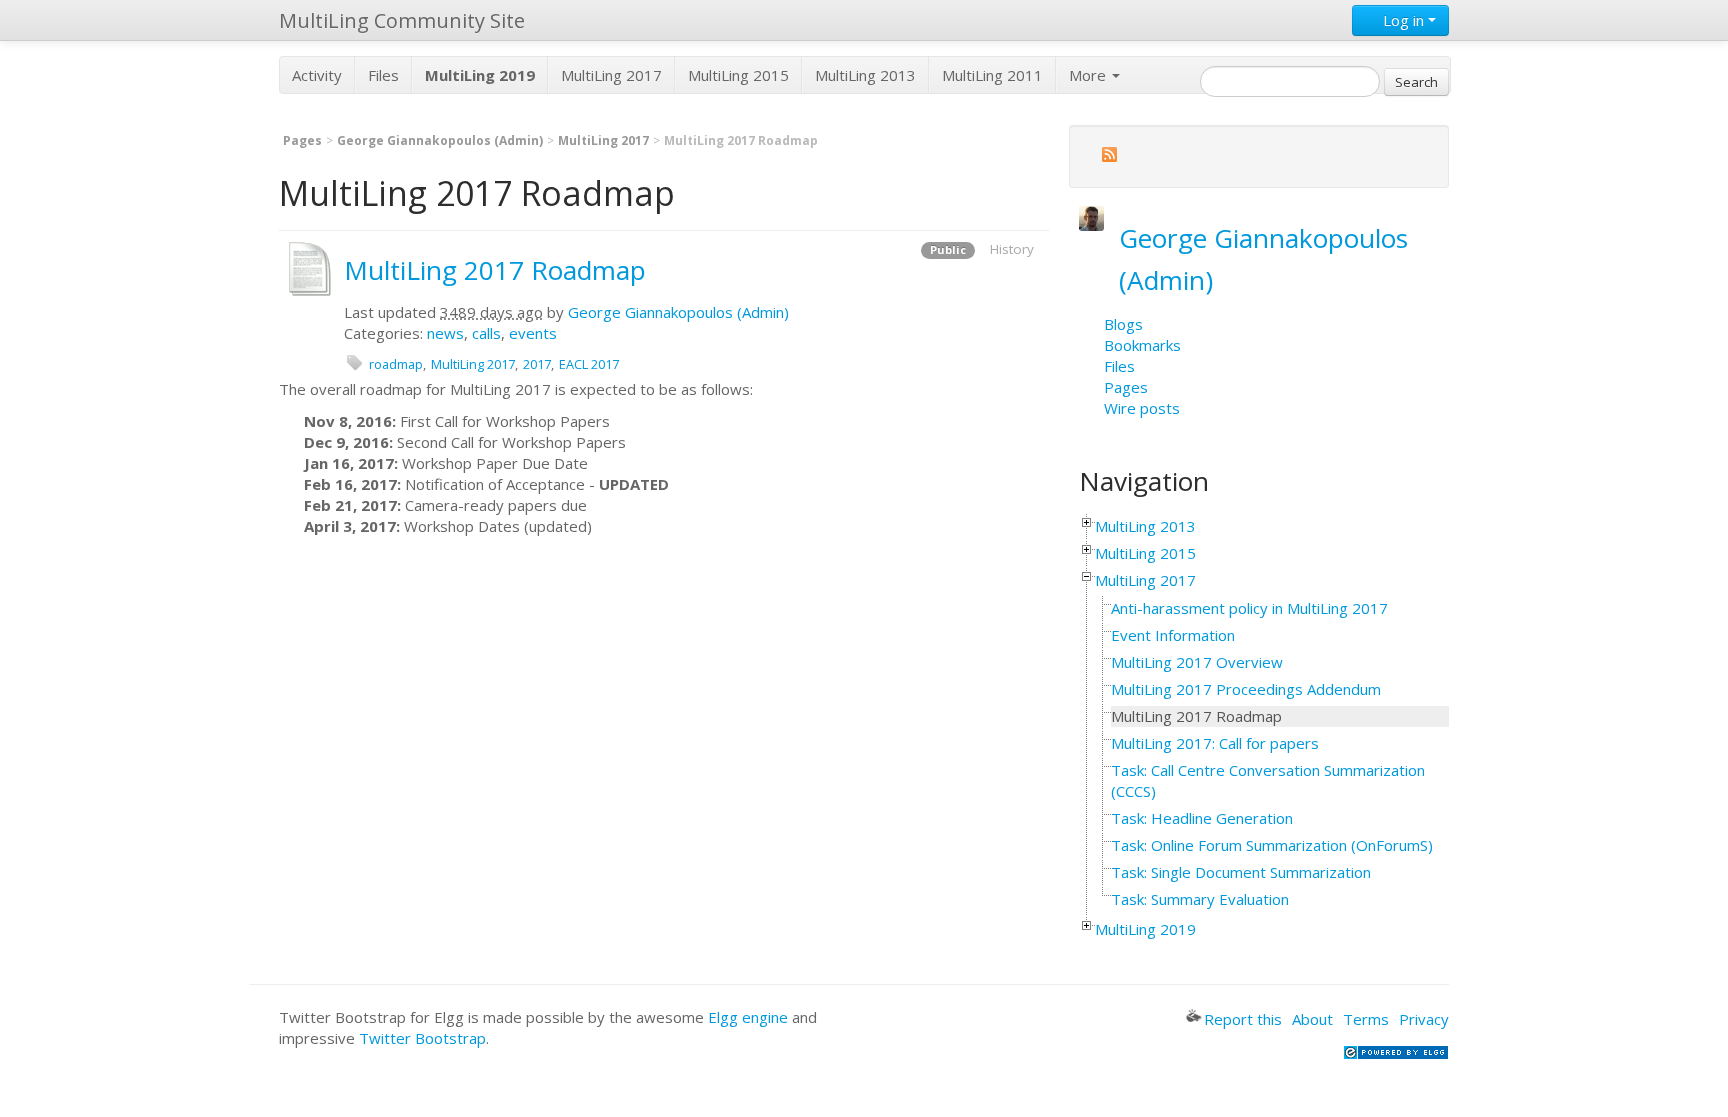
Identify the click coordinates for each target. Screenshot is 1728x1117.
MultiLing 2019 (1145, 929)
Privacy (1424, 1019)
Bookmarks (1142, 345)
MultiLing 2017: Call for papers (1215, 743)
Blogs (1123, 324)
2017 (537, 364)
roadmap (396, 364)
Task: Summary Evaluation (1200, 899)
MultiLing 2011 (992, 75)
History (1012, 249)
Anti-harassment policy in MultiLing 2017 (1249, 608)
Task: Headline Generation (1202, 818)
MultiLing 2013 (865, 75)
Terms (1366, 1019)
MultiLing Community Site (402, 20)
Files (383, 75)
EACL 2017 (589, 364)
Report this (1243, 1019)
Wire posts (1142, 408)
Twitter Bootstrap (422, 1038)
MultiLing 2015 (738, 75)
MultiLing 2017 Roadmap (495, 270)
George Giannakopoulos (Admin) (440, 140)
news (445, 333)
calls (486, 333)
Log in (1403, 20)
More (1089, 75)
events (533, 333)
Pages (302, 140)
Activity (317, 75)
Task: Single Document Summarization (1241, 872)
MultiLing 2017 (611, 75)
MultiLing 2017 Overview (1197, 662)
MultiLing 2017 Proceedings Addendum (1246, 689)
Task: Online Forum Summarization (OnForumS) (1272, 845)
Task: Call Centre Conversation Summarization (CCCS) (1268, 780)
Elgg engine (748, 1017)
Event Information (1173, 635)
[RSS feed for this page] (1109, 157)
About (1312, 1019)
